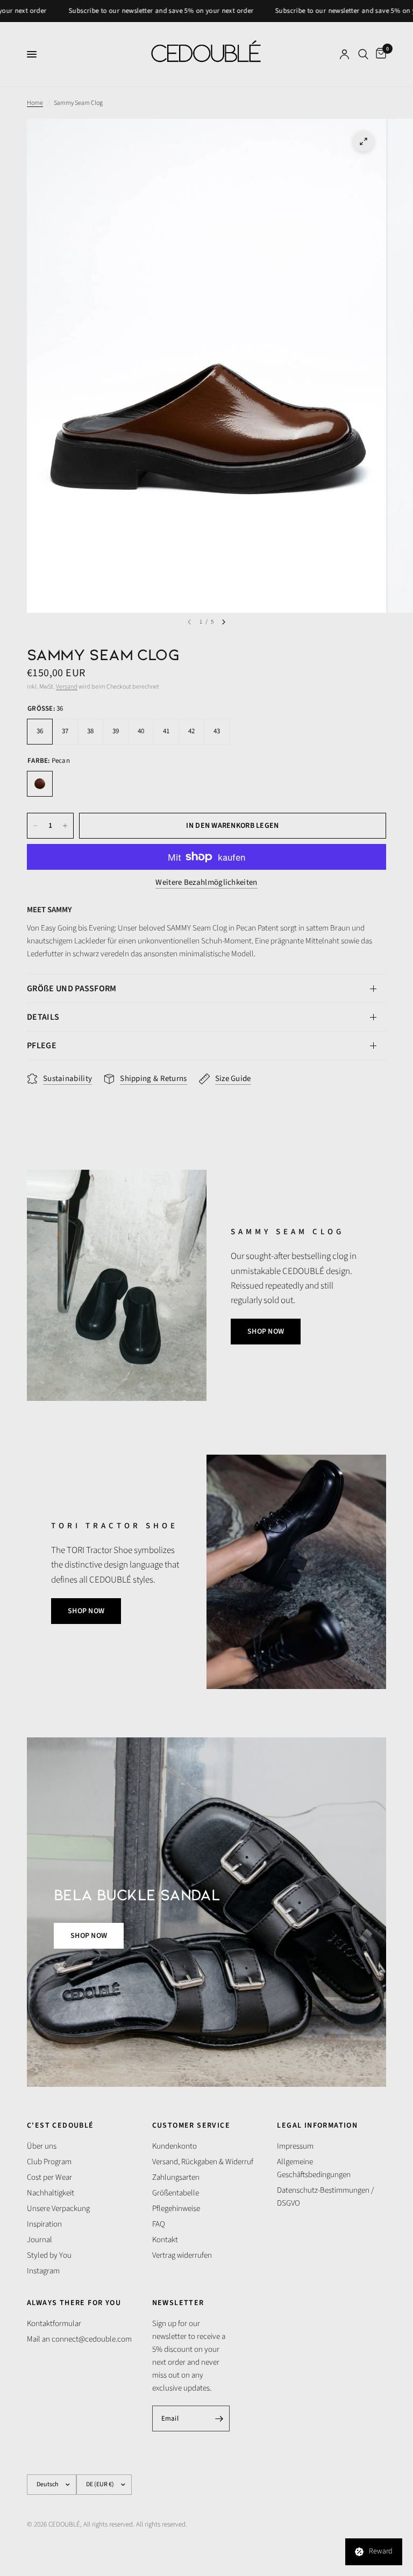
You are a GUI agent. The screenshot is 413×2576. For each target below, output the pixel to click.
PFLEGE (42, 1046)
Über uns (42, 2146)
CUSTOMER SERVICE (191, 2126)
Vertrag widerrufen (182, 2255)
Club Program (49, 2162)
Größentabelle (176, 2193)
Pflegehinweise (176, 2209)
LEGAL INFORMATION (317, 2126)
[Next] (224, 622)
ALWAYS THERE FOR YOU (74, 2303)
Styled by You (49, 2255)
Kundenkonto (175, 2146)
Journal (40, 2240)
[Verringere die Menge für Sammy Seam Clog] (35, 826)
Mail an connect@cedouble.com (79, 2339)
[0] (379, 54)
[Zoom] (364, 141)
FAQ (159, 2224)
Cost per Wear (49, 2177)
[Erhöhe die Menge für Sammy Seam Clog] (65, 826)
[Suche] (363, 54)
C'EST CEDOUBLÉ (60, 2126)
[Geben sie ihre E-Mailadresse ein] (219, 2418)
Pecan (40, 784)
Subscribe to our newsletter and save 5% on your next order (126, 11)
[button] (266, 1332)
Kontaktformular (54, 2324)
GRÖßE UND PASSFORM (72, 989)
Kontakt (165, 2240)
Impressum (295, 2146)
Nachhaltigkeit (51, 2193)
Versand (67, 687)
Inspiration (44, 2224)
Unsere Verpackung (58, 2209)
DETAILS (43, 1017)
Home (35, 103)
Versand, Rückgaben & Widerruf (203, 2162)
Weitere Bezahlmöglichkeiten (206, 882)
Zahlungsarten (176, 2177)
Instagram (43, 2271)
